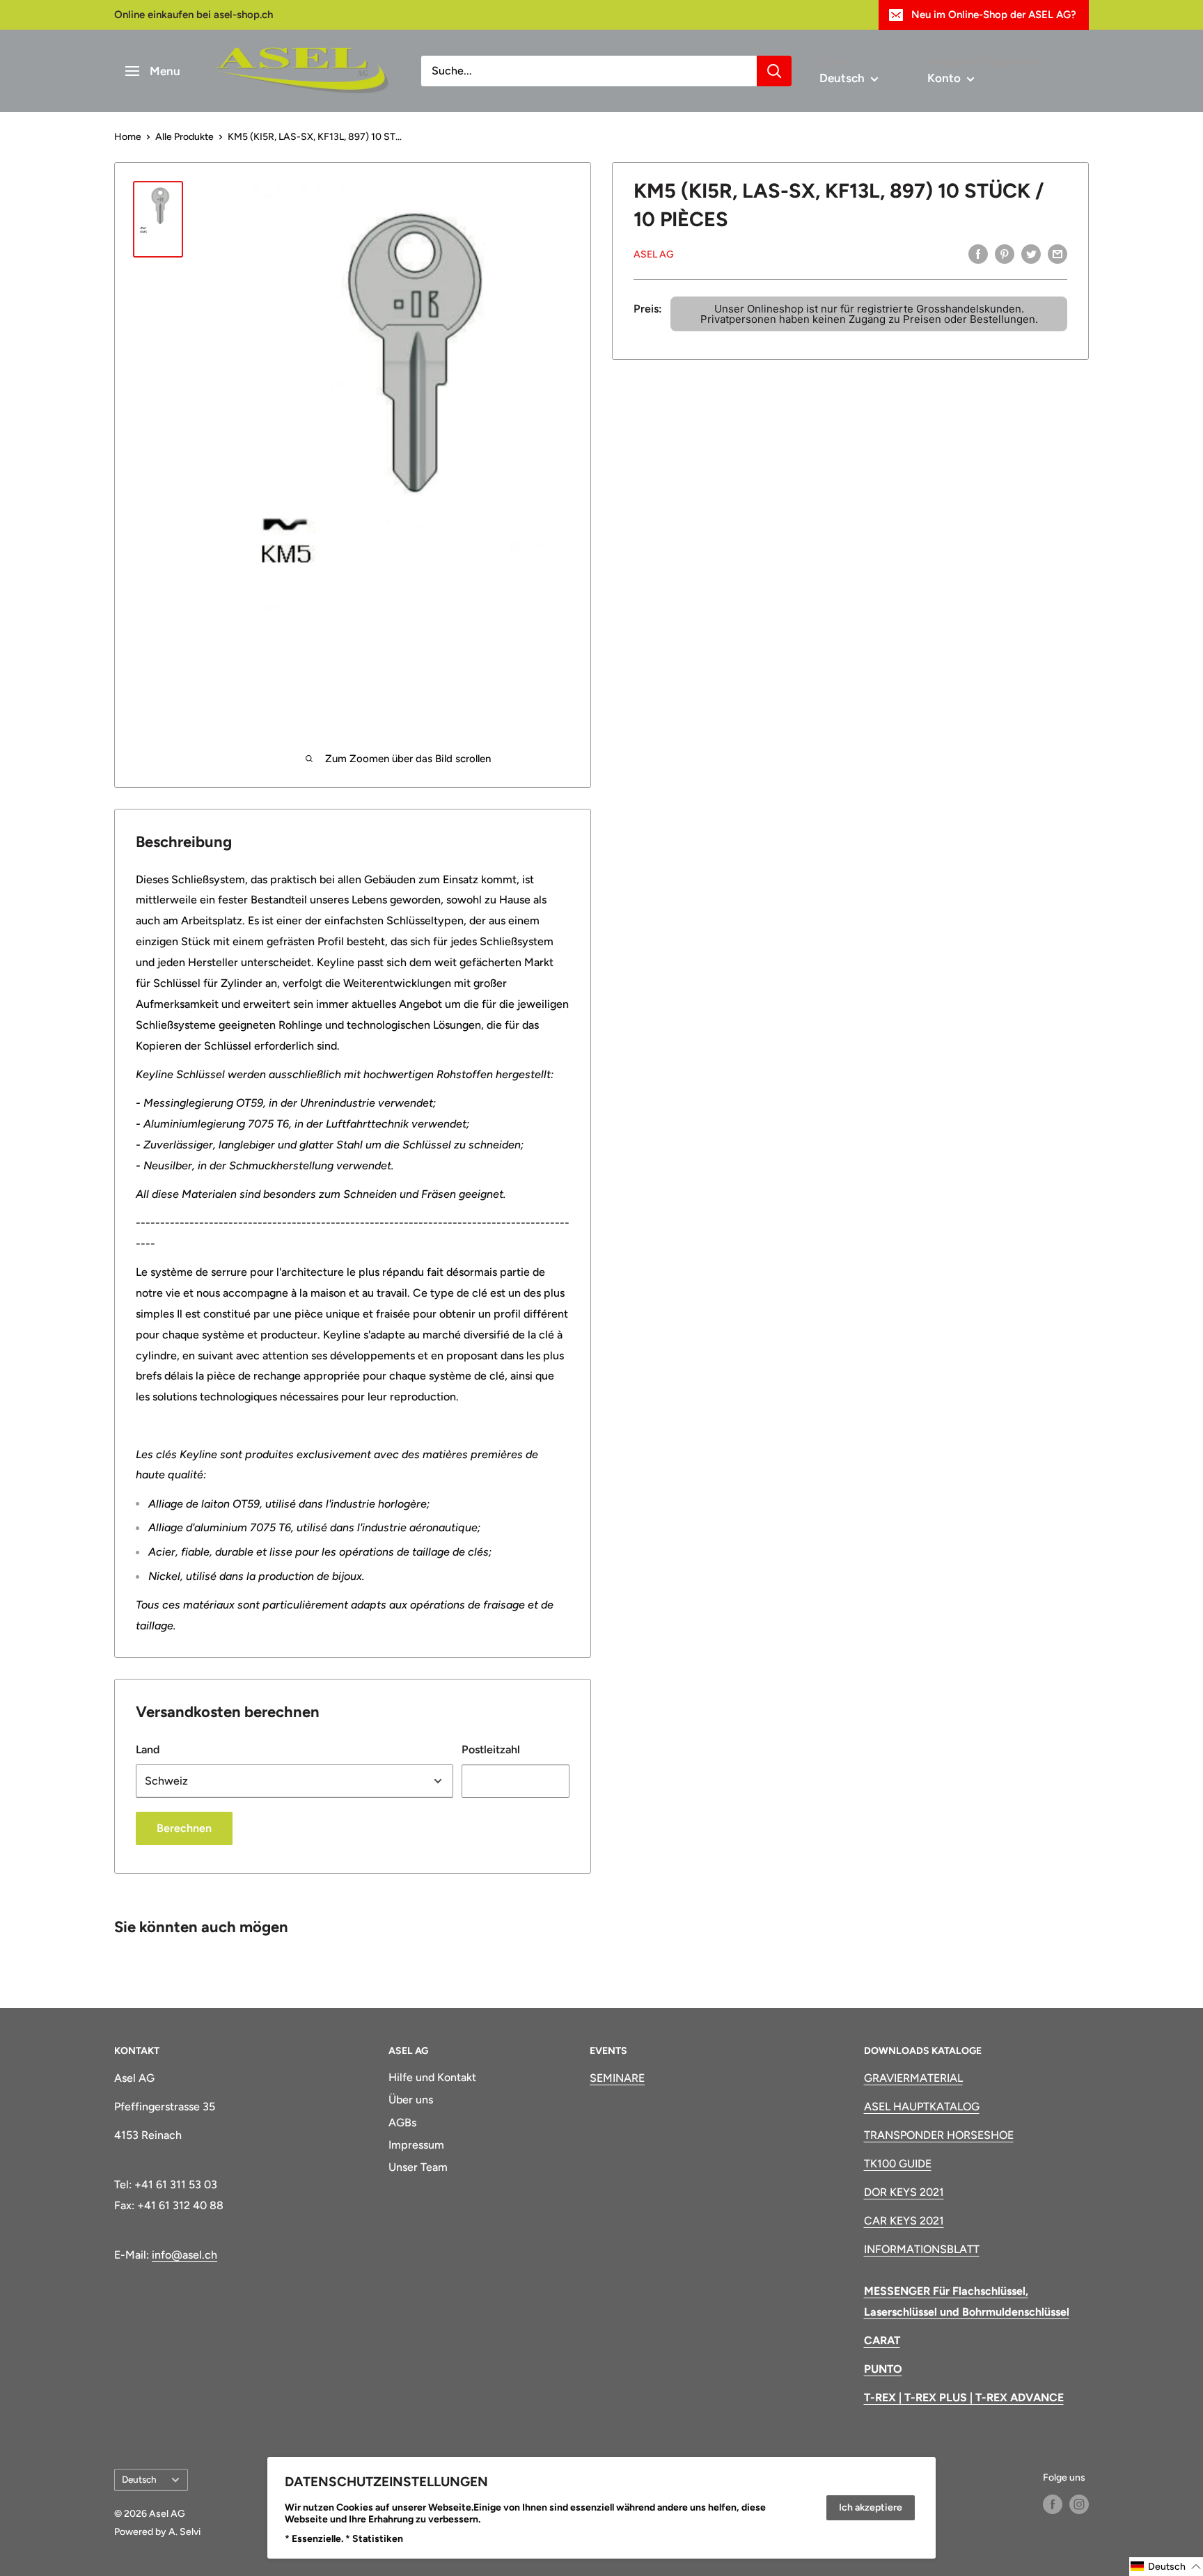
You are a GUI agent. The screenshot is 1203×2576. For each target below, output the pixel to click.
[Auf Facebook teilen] (978, 253)
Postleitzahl (491, 1749)
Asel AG (654, 254)
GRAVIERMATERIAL (913, 2078)
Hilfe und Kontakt (432, 2077)
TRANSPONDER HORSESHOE (939, 2135)
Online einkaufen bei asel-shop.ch (194, 15)
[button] (1166, 2567)
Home (128, 137)
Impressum (416, 2145)
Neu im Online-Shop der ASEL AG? (994, 15)
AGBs (402, 2123)
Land (148, 1749)
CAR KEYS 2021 (904, 2221)
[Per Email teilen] (1057, 253)
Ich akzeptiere (871, 2507)
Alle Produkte (184, 137)
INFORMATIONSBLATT (922, 2249)
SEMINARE (617, 2078)
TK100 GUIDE (898, 2164)
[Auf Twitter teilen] (1031, 253)
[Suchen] (774, 71)
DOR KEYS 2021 (904, 2192)
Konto (945, 78)
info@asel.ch (184, 2255)
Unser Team (418, 2167)
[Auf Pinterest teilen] (1005, 253)
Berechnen (184, 1828)
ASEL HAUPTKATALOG (922, 2107)
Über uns (411, 2100)
